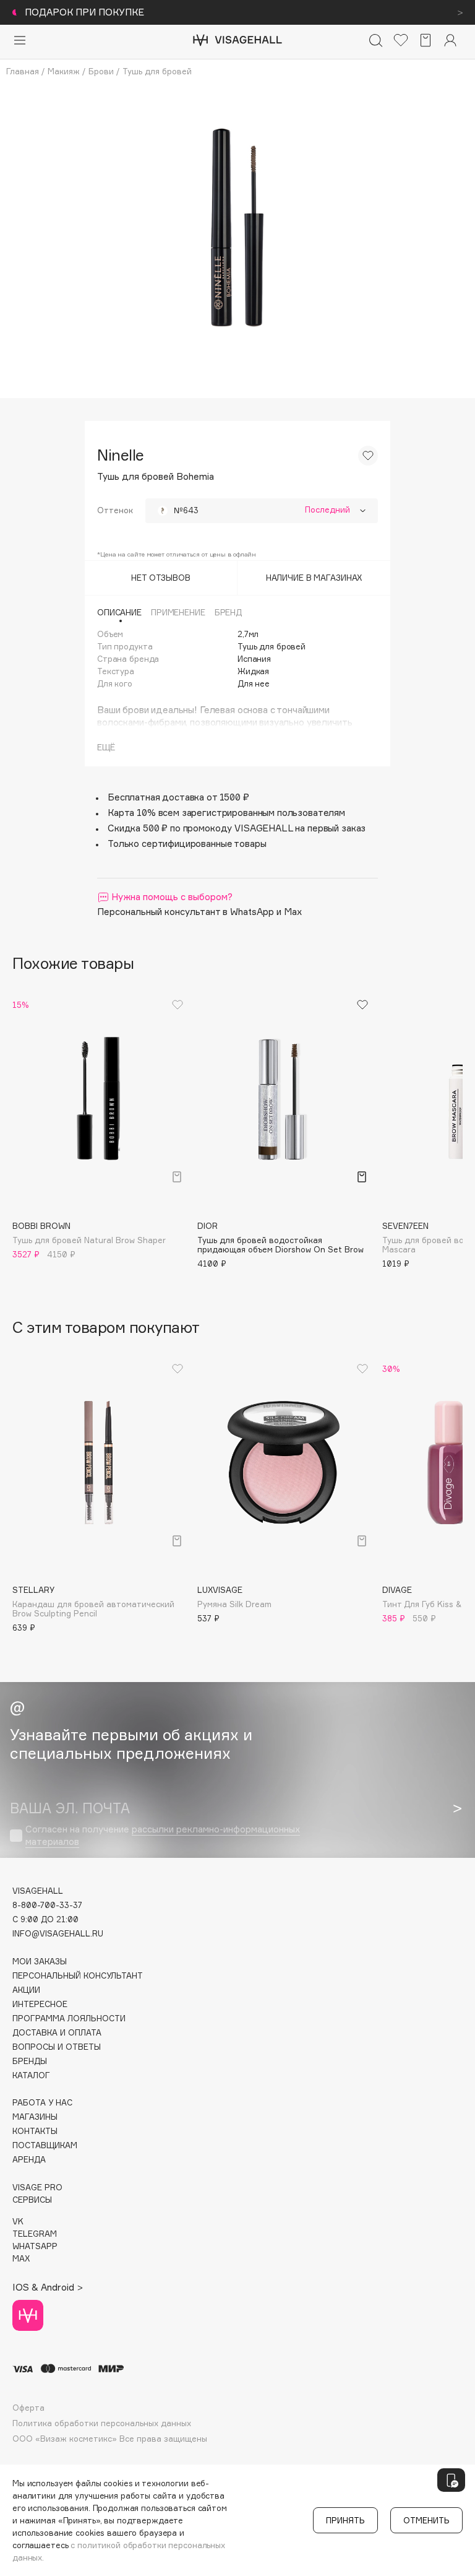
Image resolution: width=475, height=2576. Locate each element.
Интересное (40, 2004)
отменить (426, 2520)
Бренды (30, 2061)
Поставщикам (45, 2145)
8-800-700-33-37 (47, 1905)
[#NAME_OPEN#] (451, 2480)
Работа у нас (42, 2103)
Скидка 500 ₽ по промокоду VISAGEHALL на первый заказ (237, 828)
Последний (327, 510)
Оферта (28, 2408)
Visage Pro (37, 2188)
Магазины (35, 2117)
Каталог (31, 2075)
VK (18, 2222)
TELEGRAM (35, 2234)
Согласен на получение (163, 1835)
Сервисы (32, 2200)
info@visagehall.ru (58, 1934)
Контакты (35, 2131)
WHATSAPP (35, 2246)
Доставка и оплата (57, 2033)
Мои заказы (40, 1962)
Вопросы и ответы (57, 2047)
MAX (21, 2259)
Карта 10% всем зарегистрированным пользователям (226, 813)
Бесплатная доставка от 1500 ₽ (178, 797)
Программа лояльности (69, 2019)
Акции (26, 1990)
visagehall (38, 1891)
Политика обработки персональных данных (102, 2423)
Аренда (29, 2160)
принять (345, 2520)
